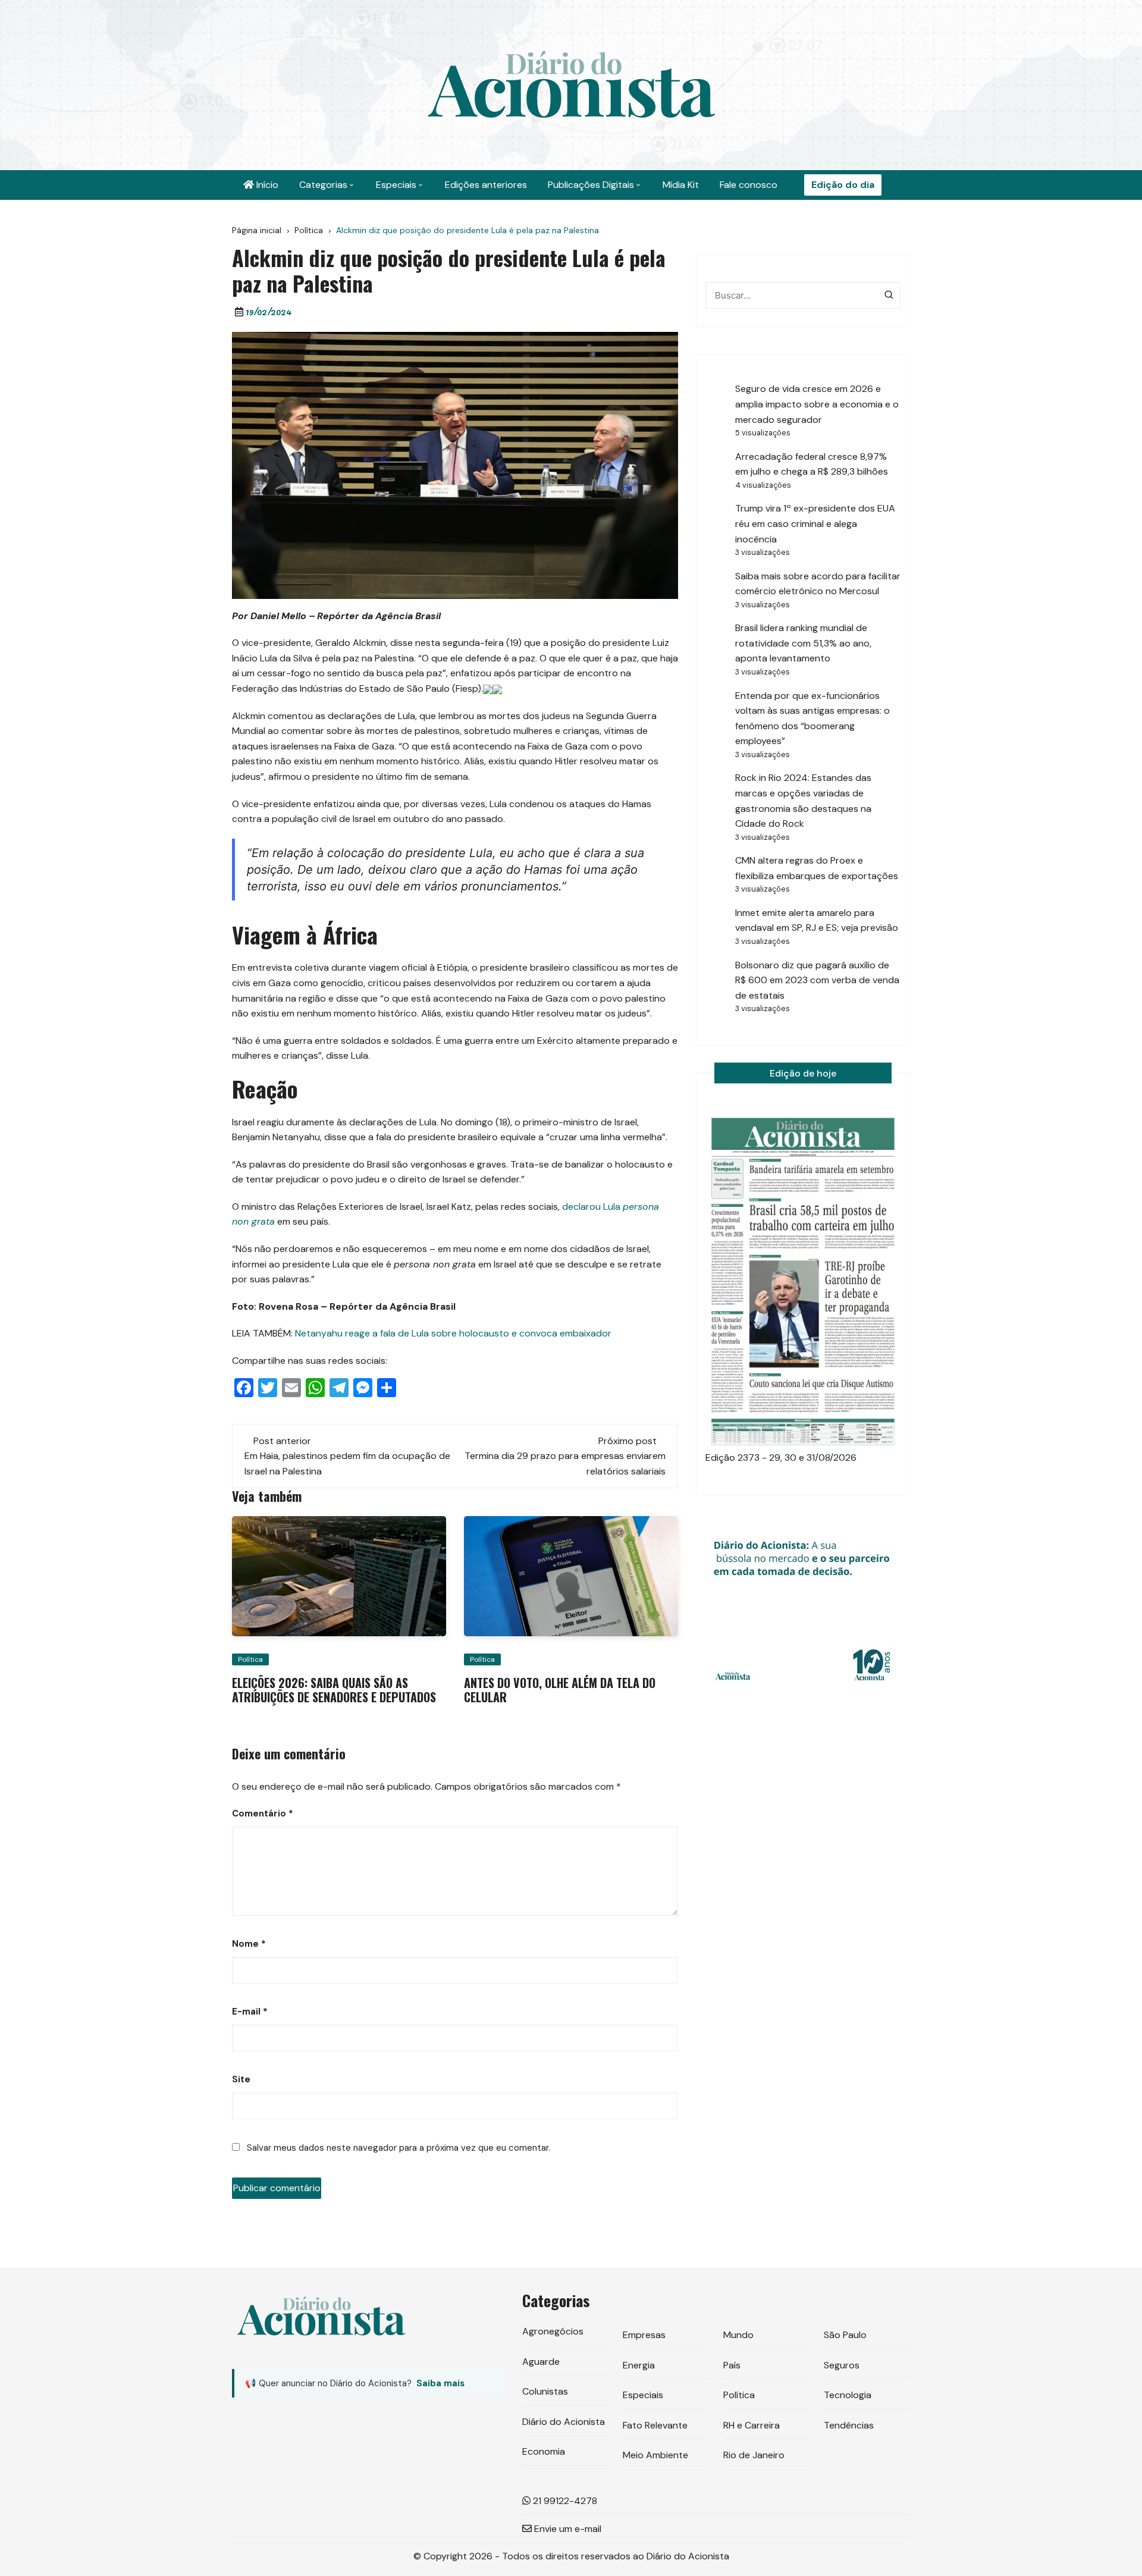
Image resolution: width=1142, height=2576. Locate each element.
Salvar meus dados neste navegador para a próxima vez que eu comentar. (399, 2148)
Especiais (396, 185)
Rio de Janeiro (754, 2455)
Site (241, 2079)
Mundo (738, 2335)
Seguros (842, 2365)
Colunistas (545, 2391)
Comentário (263, 1813)
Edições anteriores (486, 185)
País (732, 2365)
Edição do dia (843, 185)
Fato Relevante (655, 2425)
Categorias (323, 185)
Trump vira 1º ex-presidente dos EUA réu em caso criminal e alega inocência (815, 523)
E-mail (250, 2012)
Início (266, 185)
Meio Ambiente (655, 2455)
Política (250, 1659)
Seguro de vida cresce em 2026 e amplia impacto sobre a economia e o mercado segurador (817, 404)
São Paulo (845, 2335)
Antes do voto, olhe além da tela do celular (560, 1690)
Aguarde (541, 2362)
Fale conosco (749, 185)
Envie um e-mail (567, 2529)
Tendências (849, 2425)
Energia (639, 2365)
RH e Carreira (752, 2425)
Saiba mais (440, 2383)
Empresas (644, 2335)
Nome (249, 1944)
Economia (544, 2451)
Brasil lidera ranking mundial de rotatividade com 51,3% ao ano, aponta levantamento (803, 643)
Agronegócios (553, 2331)
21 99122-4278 (564, 2501)
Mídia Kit (681, 185)
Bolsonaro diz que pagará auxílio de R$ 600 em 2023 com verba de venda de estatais (817, 980)
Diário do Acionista (564, 2422)
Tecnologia (848, 2395)
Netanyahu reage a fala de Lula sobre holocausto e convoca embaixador (453, 1333)
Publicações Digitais (591, 185)
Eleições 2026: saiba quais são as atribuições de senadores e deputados (334, 1690)
